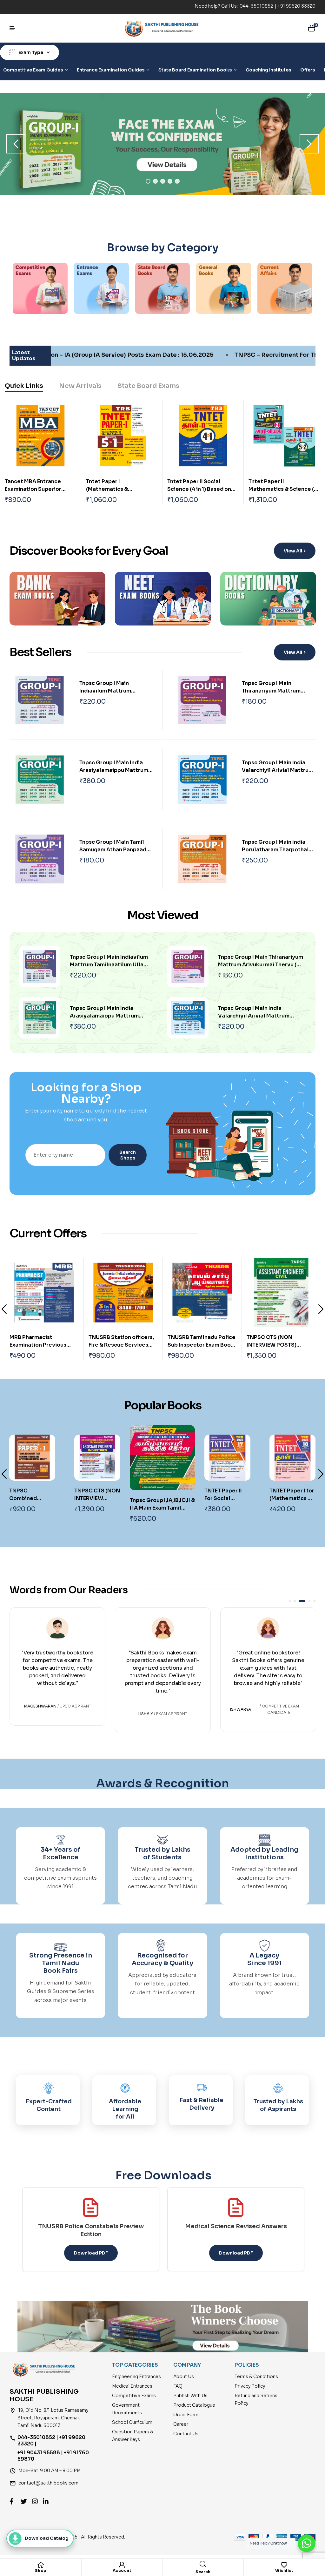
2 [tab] (155, 181)
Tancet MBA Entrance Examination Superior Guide (33, 489)
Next (166, 600)
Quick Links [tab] (24, 386)
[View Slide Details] (162, 144)
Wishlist (284, 2570)
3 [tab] (163, 181)
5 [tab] (177, 181)
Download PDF (91, 2253)
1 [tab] (148, 181)
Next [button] (309, 144)
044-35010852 (257, 6)
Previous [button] (16, 144)
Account (122, 2570)
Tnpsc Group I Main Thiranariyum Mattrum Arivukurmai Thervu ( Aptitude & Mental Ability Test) (261, 965)
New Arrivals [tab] (80, 386)
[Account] (122, 2565)
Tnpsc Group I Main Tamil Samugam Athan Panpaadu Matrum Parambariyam (114, 850)
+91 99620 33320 (296, 6)
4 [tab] (170, 181)
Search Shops (128, 1155)
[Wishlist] (284, 2565)
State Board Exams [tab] (148, 386)
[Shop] (41, 2565)
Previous (4, 1309)
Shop (41, 2570)
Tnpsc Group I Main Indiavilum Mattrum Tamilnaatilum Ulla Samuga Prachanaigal (109, 965)
